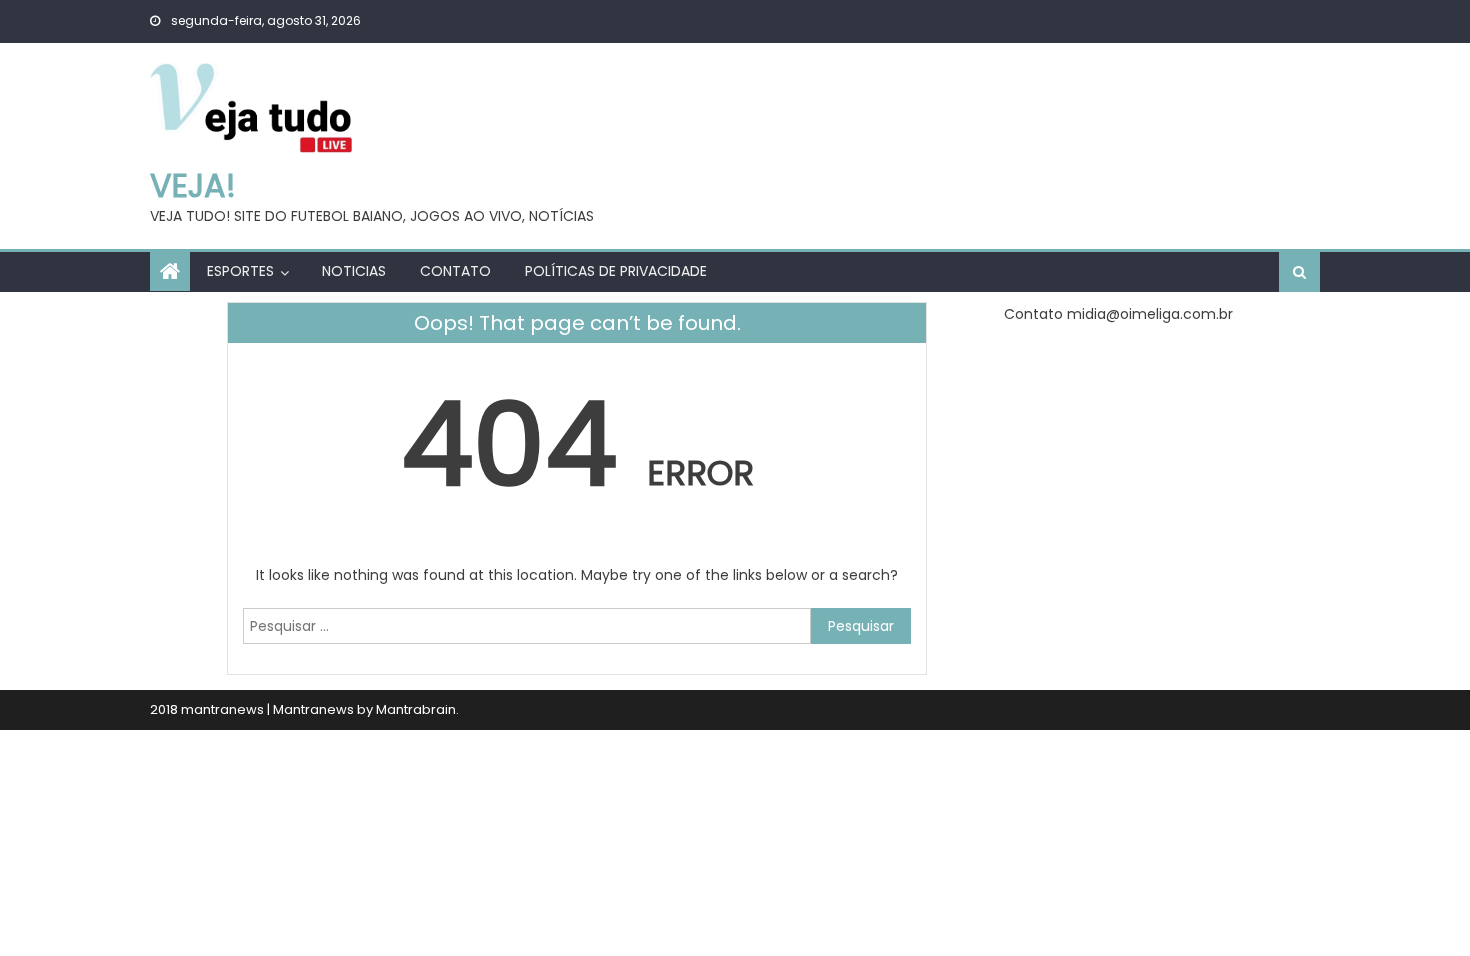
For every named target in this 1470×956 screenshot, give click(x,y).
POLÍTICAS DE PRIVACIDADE (616, 271)
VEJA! (193, 185)
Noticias (354, 271)
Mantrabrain (416, 709)
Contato (455, 271)
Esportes (240, 271)
